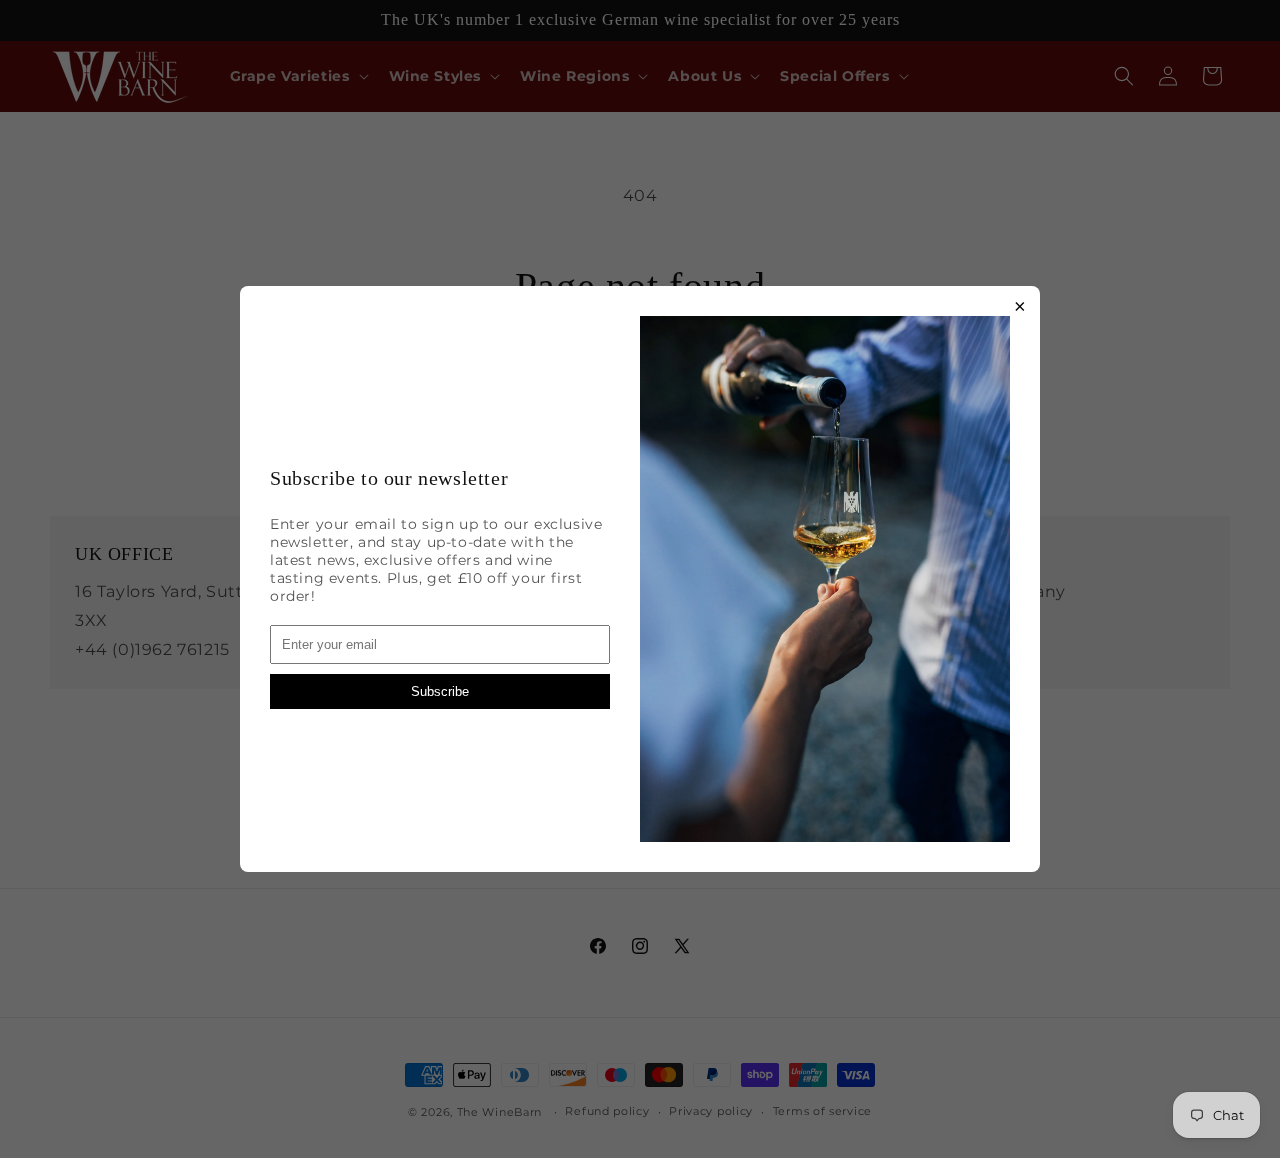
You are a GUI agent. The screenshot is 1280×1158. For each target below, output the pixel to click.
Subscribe (440, 691)
